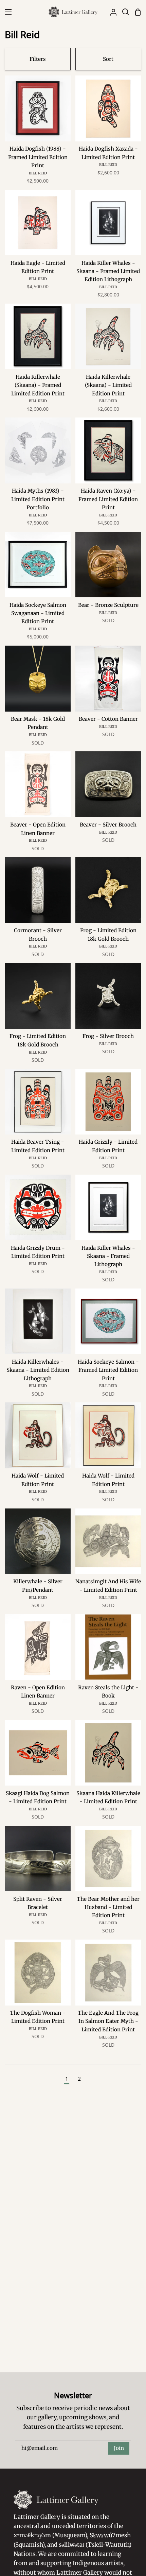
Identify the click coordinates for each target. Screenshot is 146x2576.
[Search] (123, 12)
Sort (108, 59)
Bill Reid (38, 173)
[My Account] (111, 12)
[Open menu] (6, 12)
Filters (38, 59)
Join (119, 2448)
